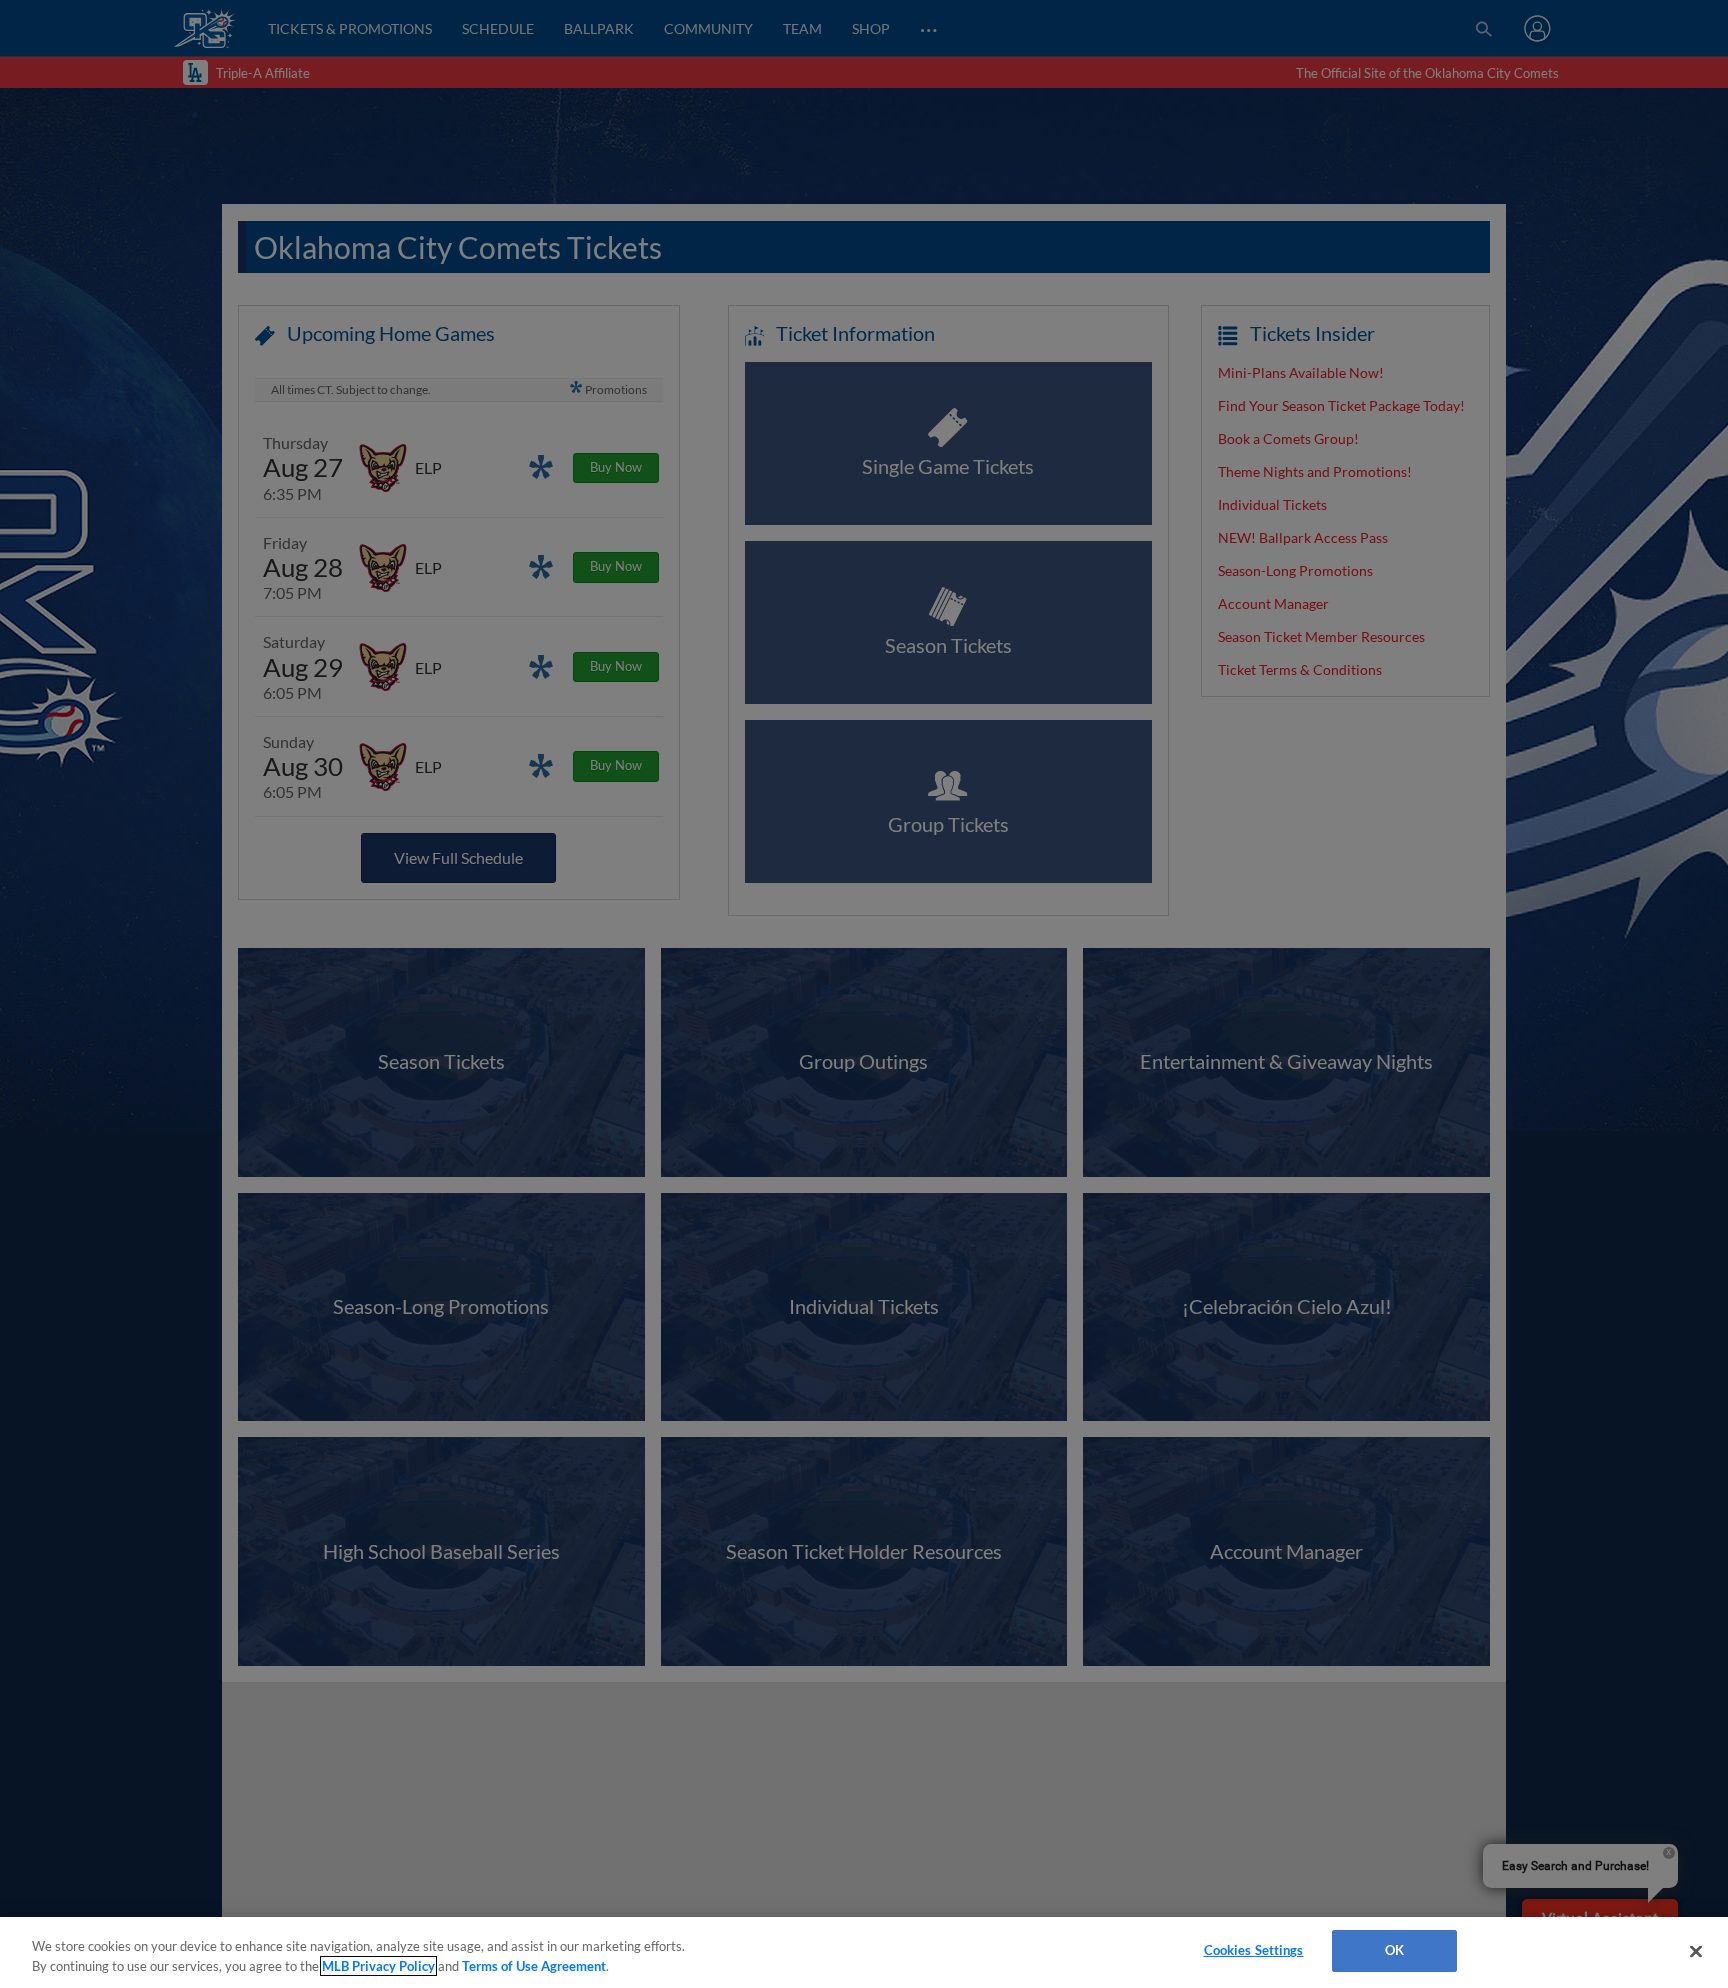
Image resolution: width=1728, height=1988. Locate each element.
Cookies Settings (1254, 1950)
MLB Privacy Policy (378, 1966)
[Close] (1696, 1951)
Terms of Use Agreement (534, 1966)
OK (1394, 1950)
